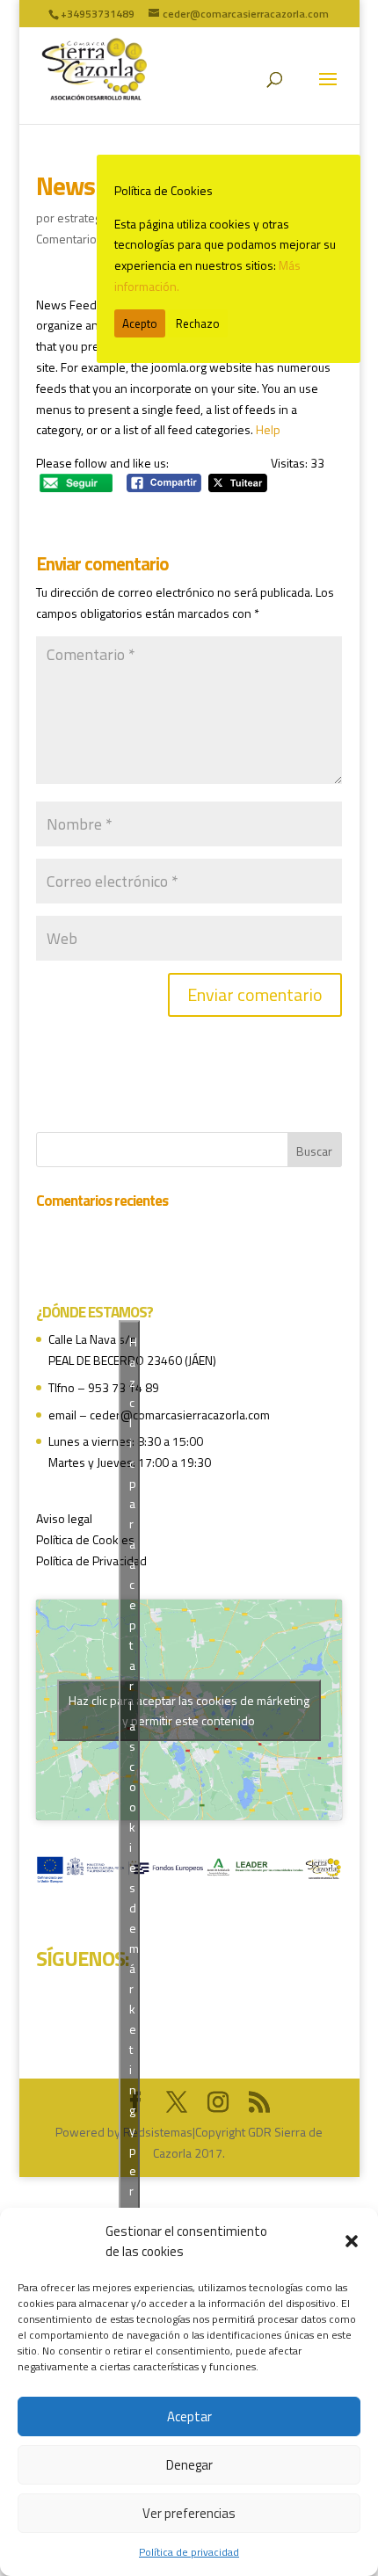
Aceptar (189, 2416)
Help (268, 429)
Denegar (189, 2465)
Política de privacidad (189, 2552)
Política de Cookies (85, 1539)
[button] (352, 2241)
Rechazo (198, 323)
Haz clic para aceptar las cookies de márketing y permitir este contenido (189, 1710)
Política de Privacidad (91, 1560)
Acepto (140, 323)
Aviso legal (64, 1518)
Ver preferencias (189, 2513)
